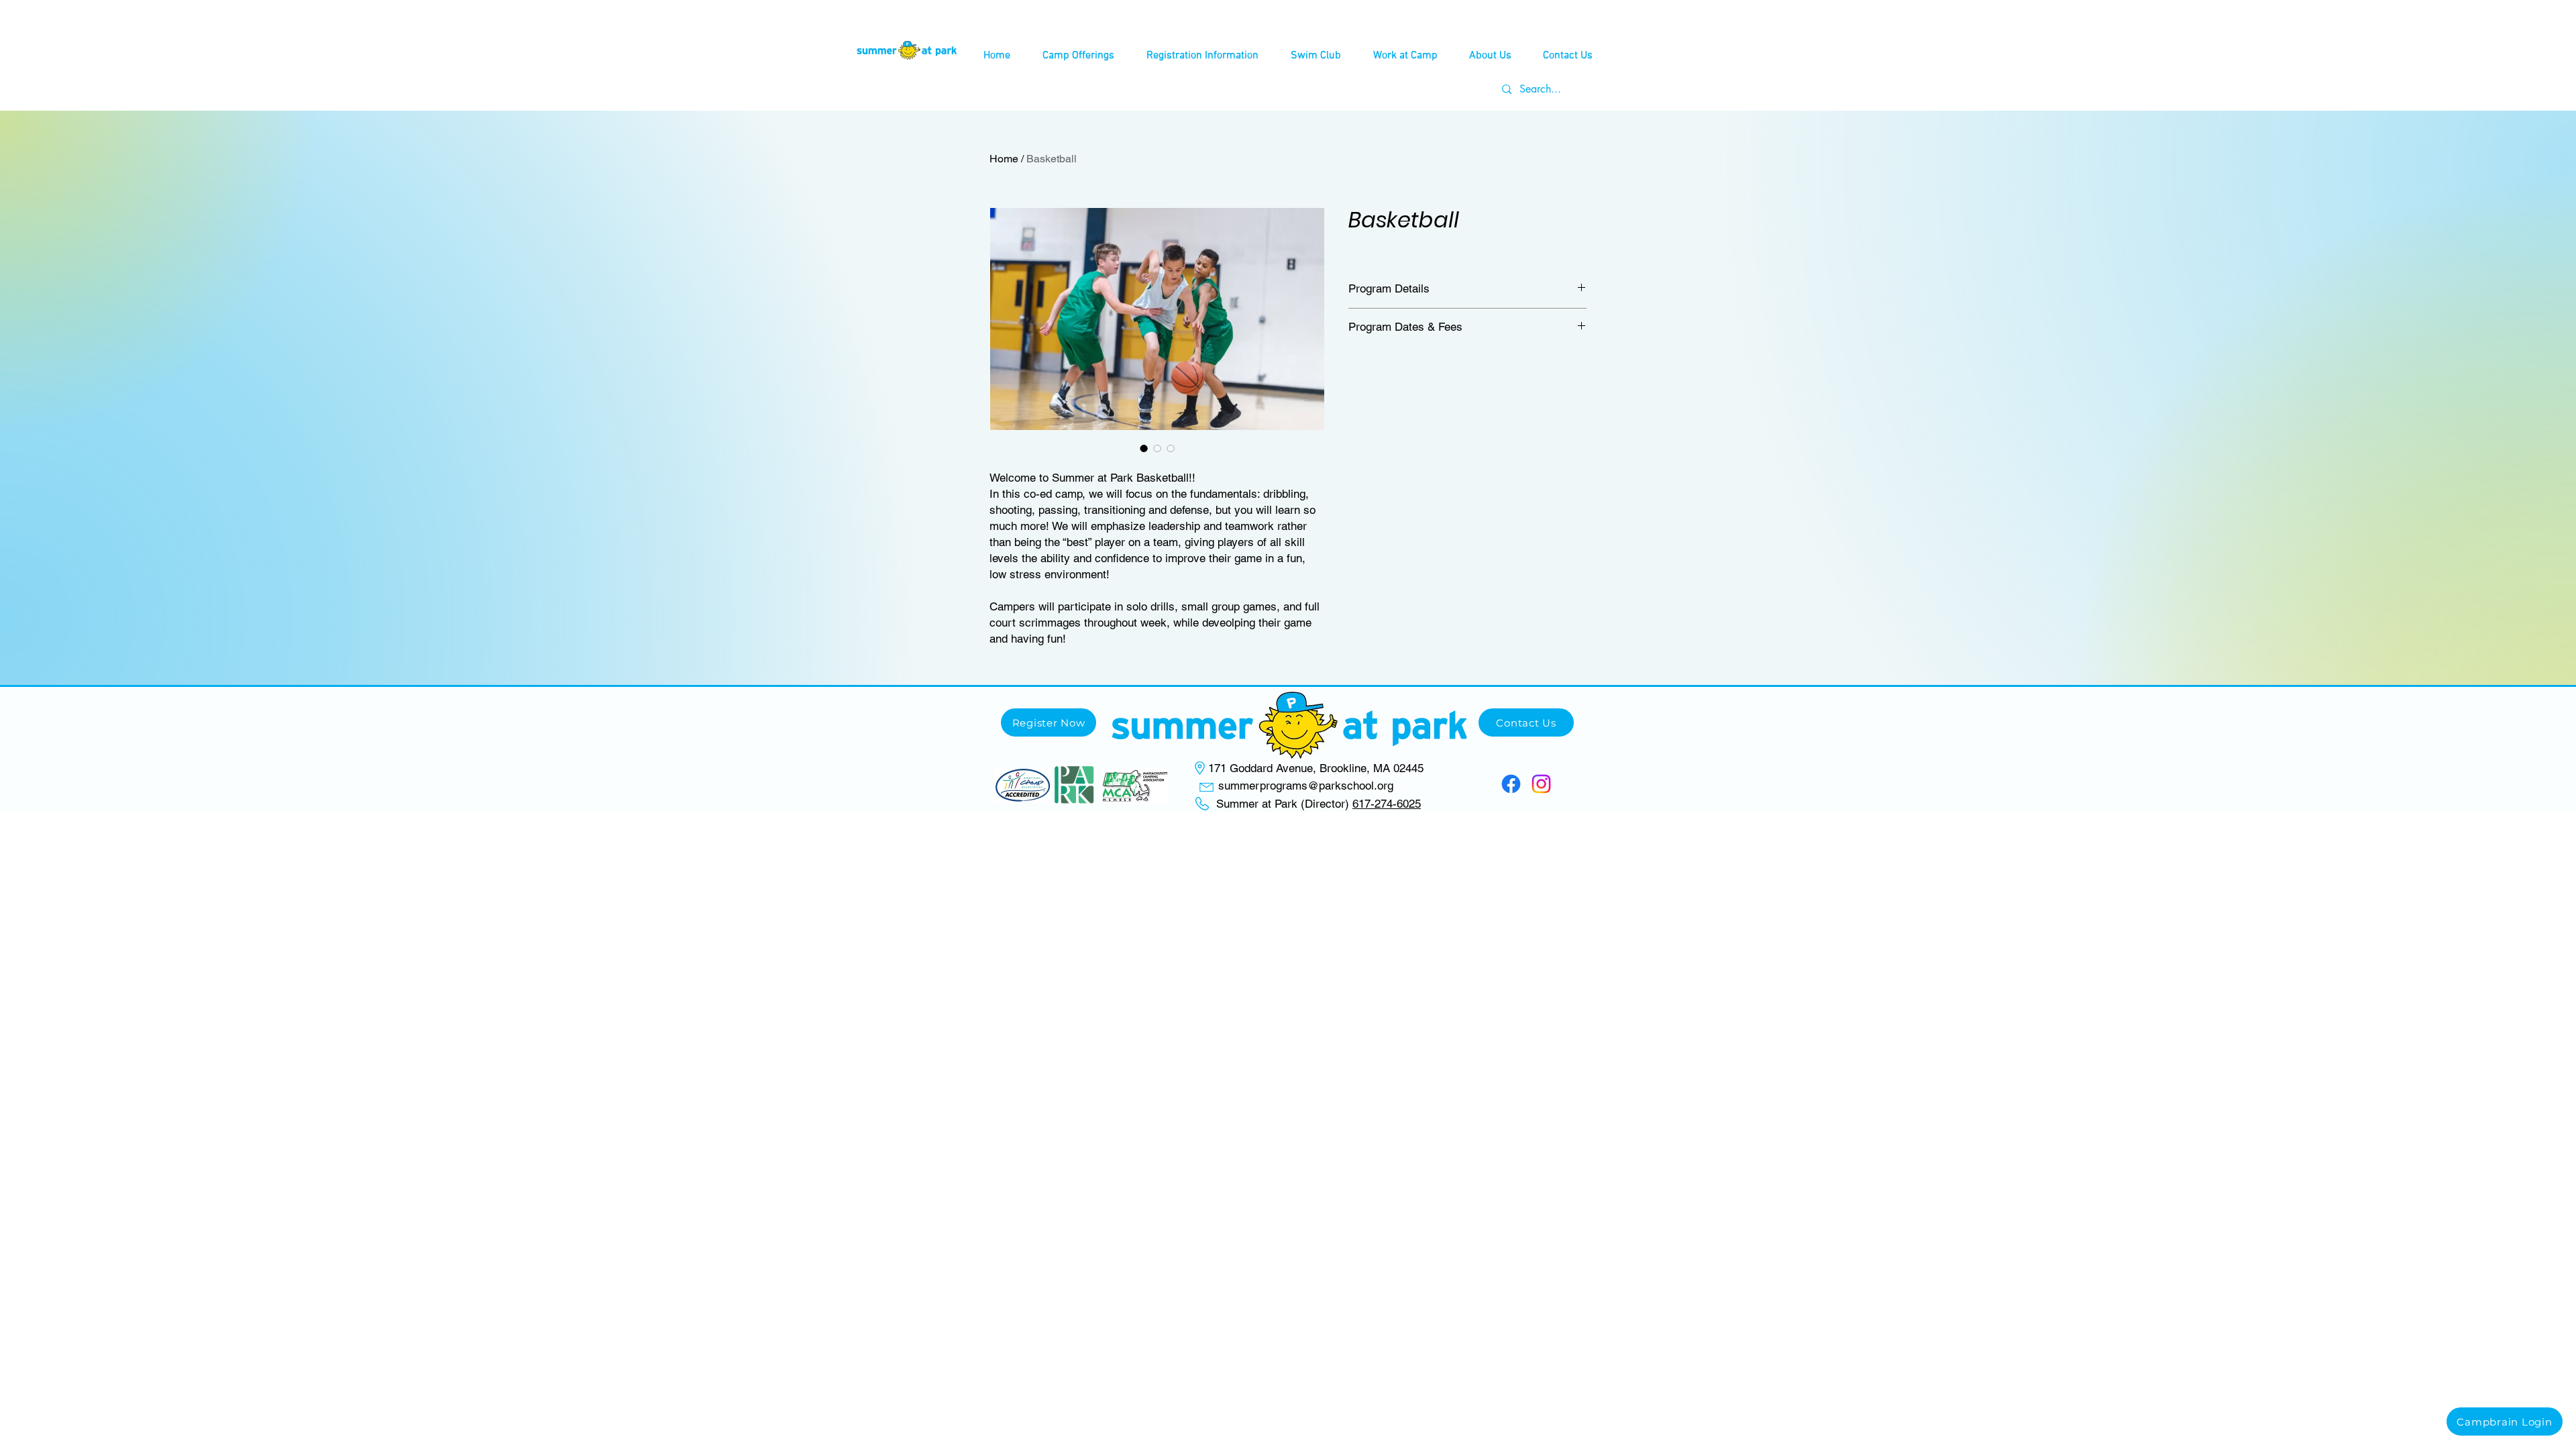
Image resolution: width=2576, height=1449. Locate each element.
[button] (1078, 56)
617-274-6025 (1387, 804)
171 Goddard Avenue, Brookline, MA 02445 (1316, 768)
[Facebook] (1511, 784)
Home (1004, 159)
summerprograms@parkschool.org (1306, 786)
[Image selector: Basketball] (1144, 448)
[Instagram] (1541, 784)
